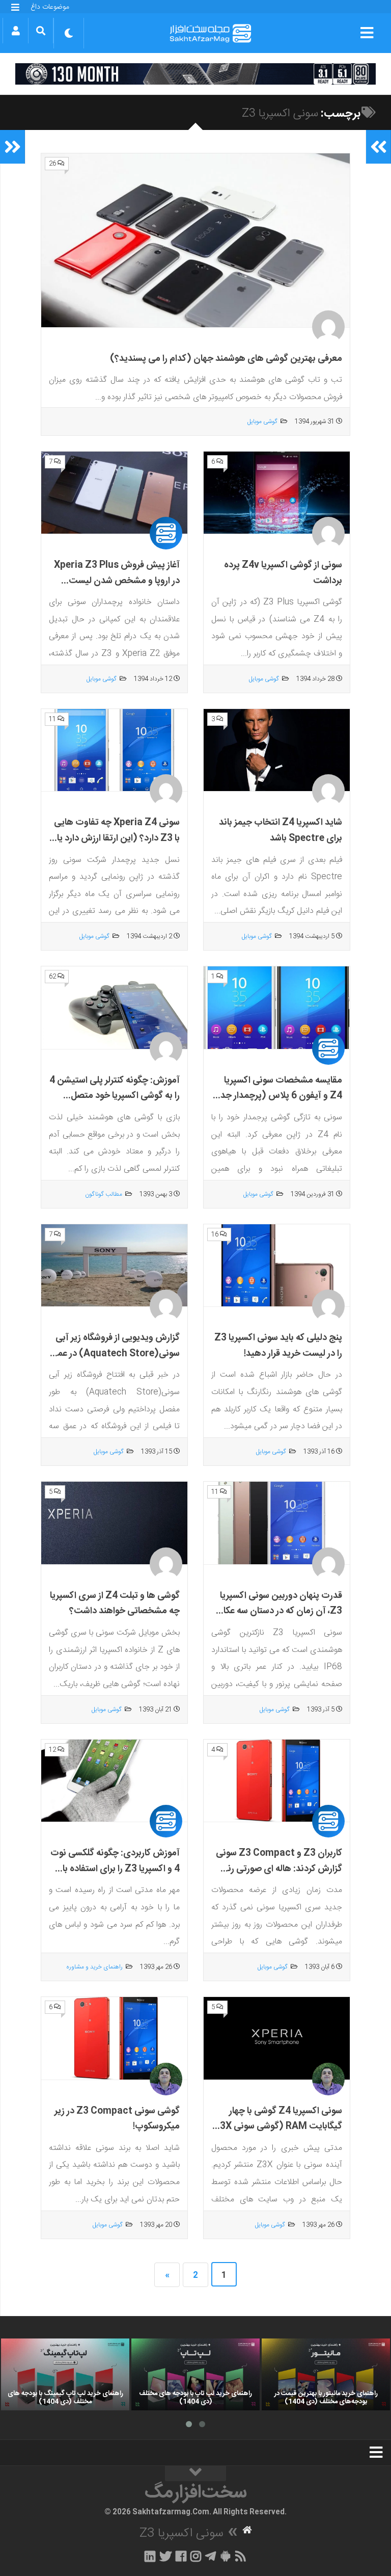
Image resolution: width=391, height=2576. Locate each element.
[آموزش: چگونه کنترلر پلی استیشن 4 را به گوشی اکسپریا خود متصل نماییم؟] (114, 1008)
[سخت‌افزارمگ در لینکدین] (150, 2556)
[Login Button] (16, 31)
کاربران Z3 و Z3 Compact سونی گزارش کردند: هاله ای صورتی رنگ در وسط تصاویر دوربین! (279, 1869)
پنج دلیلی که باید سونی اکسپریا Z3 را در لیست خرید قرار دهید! (278, 1346)
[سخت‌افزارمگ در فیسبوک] (181, 2556)
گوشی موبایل (262, 422)
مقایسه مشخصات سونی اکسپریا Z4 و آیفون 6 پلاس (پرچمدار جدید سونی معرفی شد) (277, 1096)
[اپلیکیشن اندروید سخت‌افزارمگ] (225, 2556)
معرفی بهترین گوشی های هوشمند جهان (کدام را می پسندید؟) (226, 359)
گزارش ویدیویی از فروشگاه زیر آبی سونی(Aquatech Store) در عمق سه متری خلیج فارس (115, 1353)
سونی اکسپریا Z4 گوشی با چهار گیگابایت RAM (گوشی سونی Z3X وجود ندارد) (278, 2127)
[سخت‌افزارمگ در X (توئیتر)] (165, 2556)
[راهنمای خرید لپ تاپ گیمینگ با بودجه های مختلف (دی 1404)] (65, 2375)
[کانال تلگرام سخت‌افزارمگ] (211, 2556)
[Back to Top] (195, 2474)
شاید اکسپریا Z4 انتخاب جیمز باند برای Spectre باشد (281, 831)
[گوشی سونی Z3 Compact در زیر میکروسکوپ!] (114, 2038)
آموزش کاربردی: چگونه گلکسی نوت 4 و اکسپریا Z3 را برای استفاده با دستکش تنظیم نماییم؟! (115, 1869)
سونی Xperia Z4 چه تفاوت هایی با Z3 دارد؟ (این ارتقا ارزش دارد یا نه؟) (117, 838)
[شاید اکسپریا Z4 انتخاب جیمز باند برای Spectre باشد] (277, 750)
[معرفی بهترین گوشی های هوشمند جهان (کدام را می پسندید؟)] (195, 241)
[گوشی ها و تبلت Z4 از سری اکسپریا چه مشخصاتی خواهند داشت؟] (114, 1523)
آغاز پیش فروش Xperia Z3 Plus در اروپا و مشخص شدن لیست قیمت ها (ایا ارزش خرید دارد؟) (117, 581)
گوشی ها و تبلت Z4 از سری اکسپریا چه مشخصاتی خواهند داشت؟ (115, 1604)
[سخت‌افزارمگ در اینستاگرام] (196, 2556)
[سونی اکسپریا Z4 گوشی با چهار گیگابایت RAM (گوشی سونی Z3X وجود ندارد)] (277, 2038)
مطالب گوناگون (104, 1194)
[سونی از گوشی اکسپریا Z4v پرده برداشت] (277, 493)
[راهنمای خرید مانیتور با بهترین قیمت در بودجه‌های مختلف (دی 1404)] (326, 2375)
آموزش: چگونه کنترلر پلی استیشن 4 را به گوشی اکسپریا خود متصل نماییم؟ (115, 1096)
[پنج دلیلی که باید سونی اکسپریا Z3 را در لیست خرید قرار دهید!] (277, 1266)
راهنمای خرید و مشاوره (94, 1967)
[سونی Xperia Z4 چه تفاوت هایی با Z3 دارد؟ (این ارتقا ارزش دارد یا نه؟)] (114, 750)
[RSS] (241, 2556)
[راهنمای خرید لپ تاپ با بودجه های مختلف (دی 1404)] (195, 2375)
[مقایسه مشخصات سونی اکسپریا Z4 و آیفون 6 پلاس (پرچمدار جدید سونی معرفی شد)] (277, 1008)
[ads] (195, 74)
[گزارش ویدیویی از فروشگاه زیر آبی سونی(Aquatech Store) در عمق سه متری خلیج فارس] (114, 1266)
